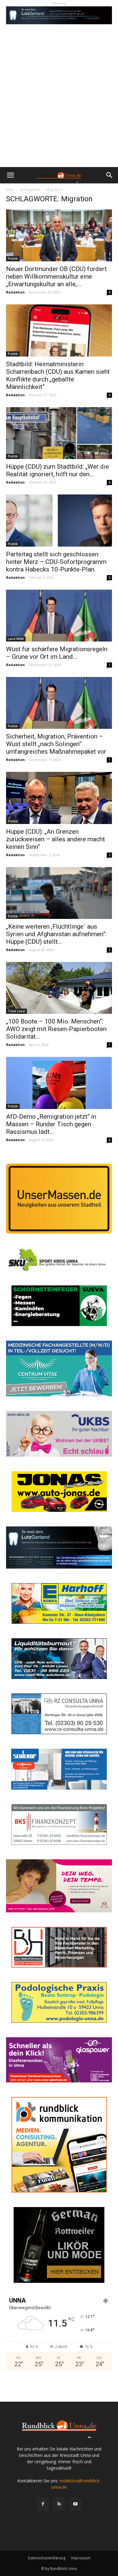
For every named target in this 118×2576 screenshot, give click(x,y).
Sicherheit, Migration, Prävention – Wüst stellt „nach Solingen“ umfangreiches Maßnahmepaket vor (56, 744)
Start (10, 190)
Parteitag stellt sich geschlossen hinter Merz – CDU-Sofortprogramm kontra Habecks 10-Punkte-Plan (56, 562)
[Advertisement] (59, 105)
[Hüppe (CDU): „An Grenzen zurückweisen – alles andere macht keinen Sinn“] (59, 798)
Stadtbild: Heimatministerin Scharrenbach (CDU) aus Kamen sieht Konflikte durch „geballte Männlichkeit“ (58, 375)
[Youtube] (75, 2504)
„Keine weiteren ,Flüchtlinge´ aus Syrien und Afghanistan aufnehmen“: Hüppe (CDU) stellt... (56, 934)
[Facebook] (43, 2504)
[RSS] (59, 2504)
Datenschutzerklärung (47, 2558)
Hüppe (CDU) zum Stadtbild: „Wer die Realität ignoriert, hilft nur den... (57, 470)
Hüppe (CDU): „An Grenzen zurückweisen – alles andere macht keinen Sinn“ (56, 839)
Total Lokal (16, 1011)
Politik (13, 259)
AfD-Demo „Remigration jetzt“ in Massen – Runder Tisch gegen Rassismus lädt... (51, 1124)
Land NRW (16, 639)
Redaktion (15, 292)
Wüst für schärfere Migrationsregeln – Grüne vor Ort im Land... (57, 653)
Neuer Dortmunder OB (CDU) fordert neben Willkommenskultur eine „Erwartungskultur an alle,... (56, 276)
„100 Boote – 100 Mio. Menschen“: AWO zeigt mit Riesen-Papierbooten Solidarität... (56, 1029)
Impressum (81, 2558)
